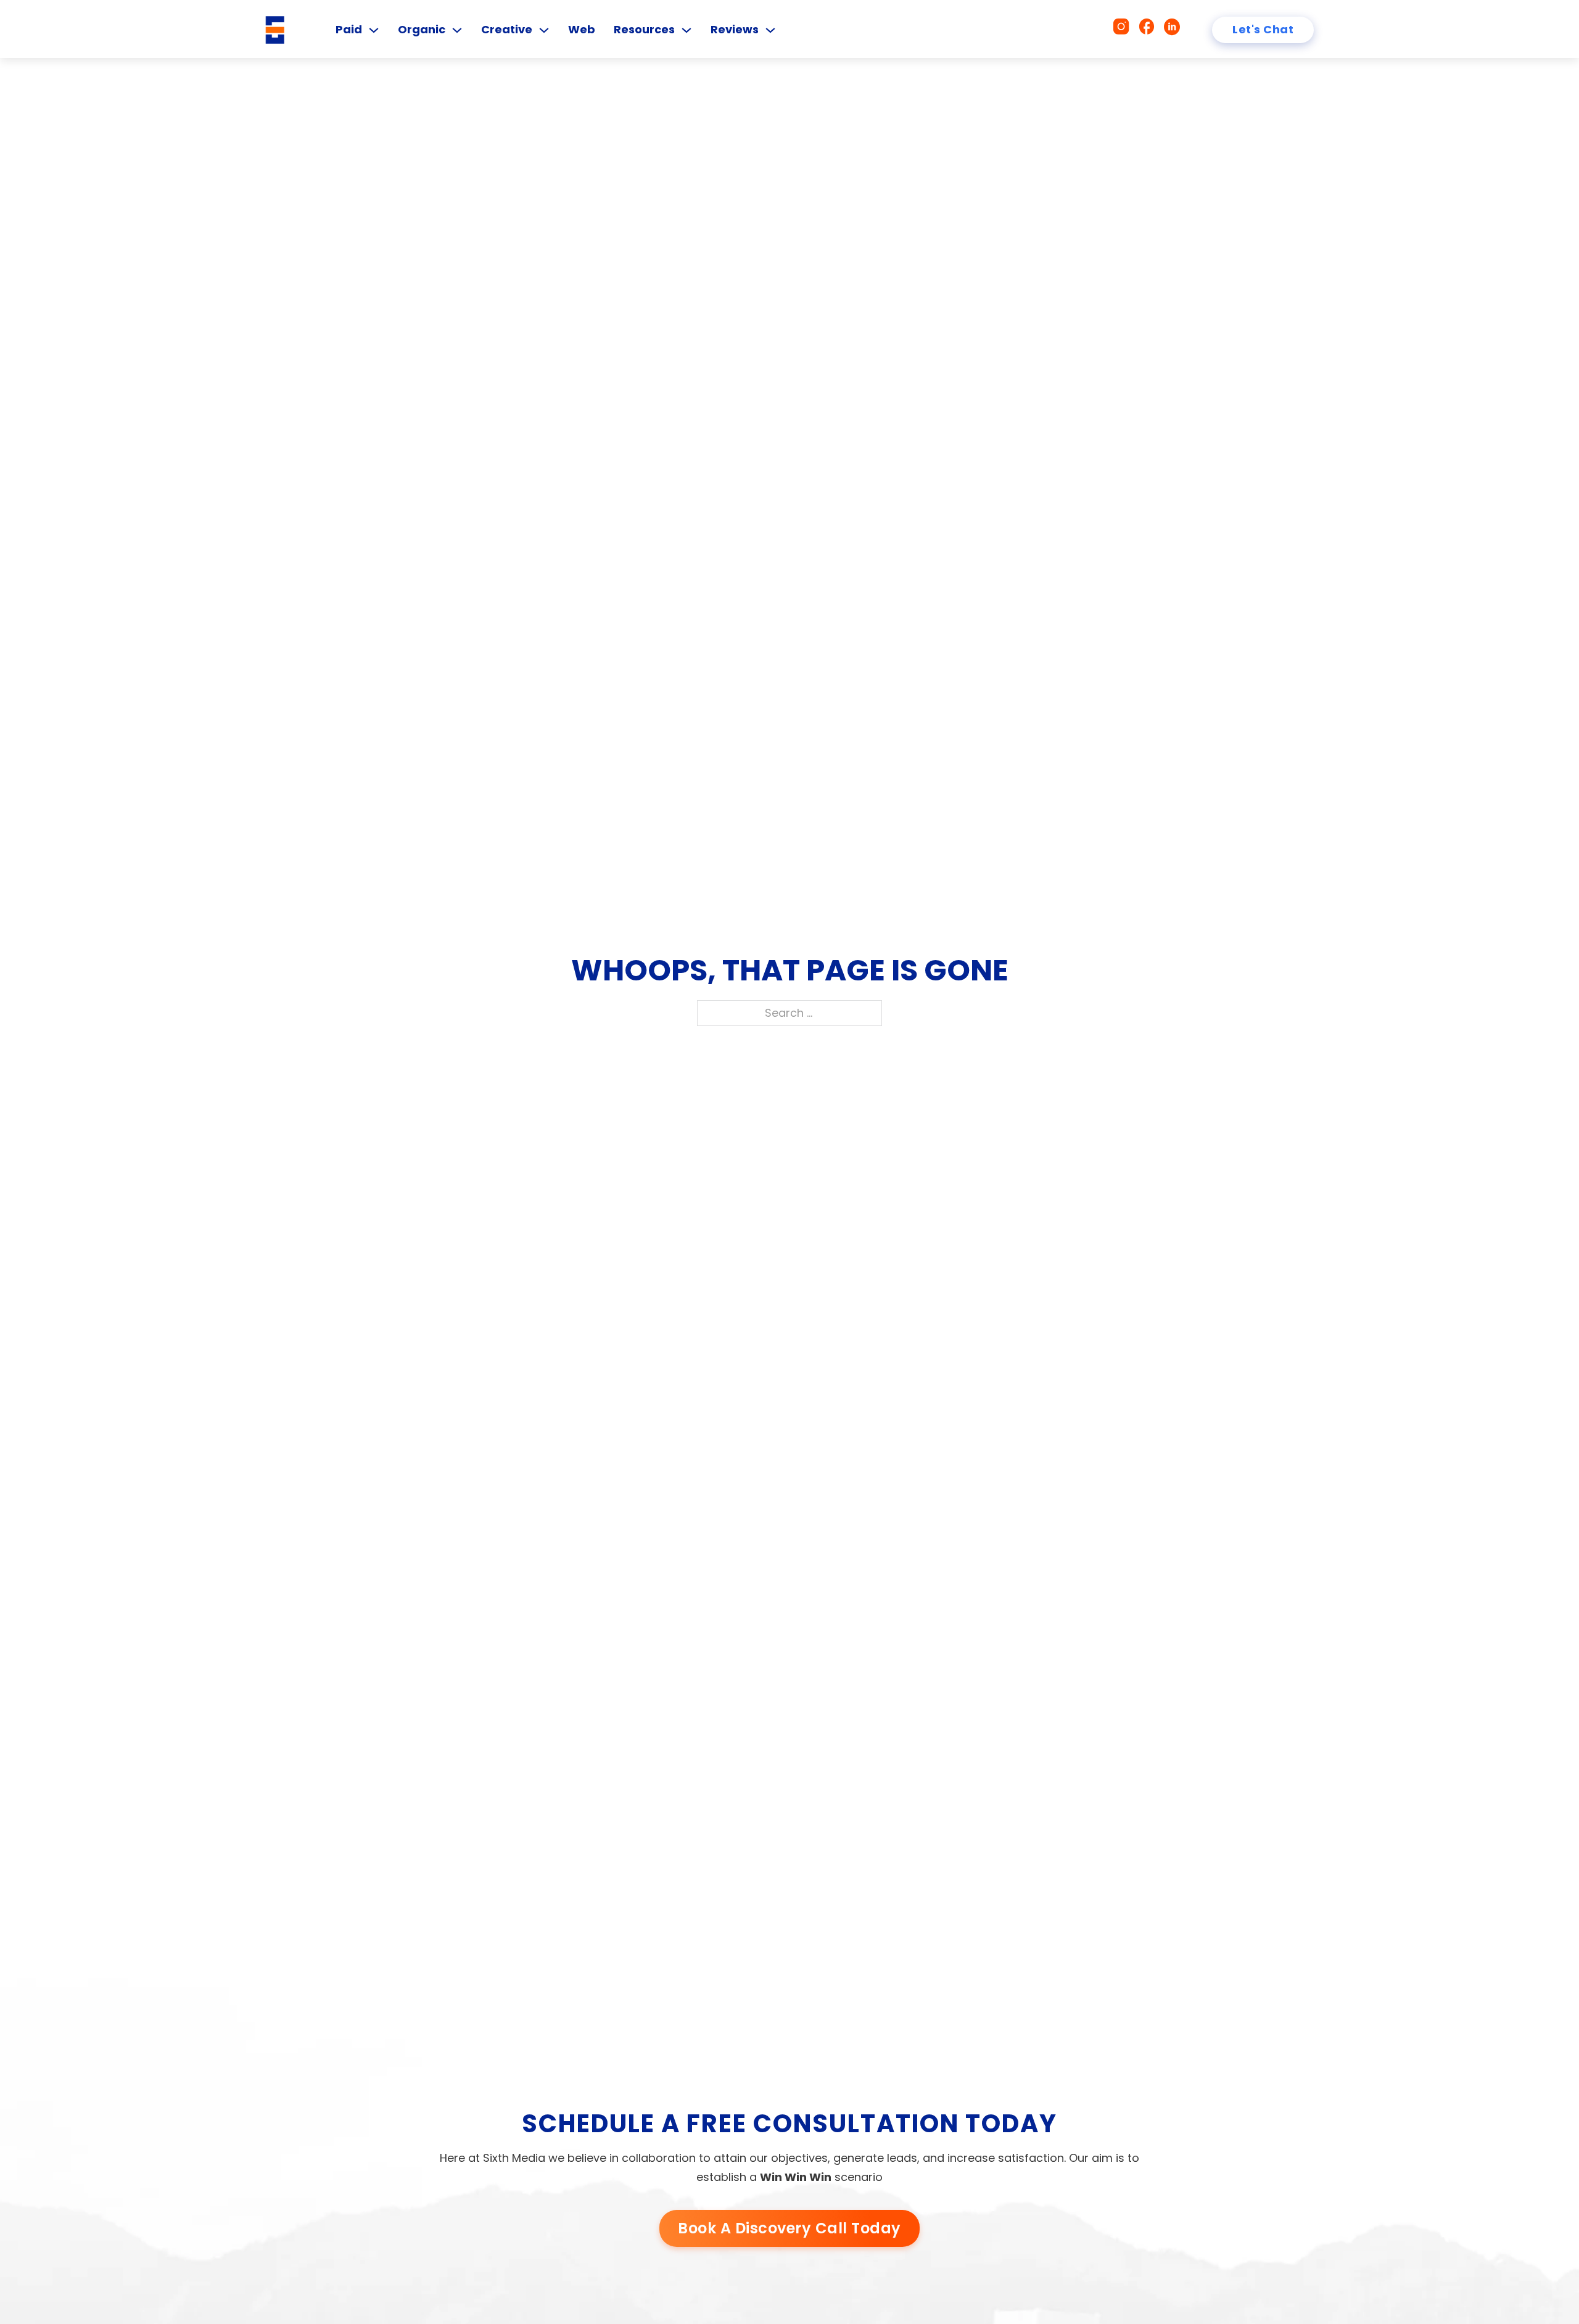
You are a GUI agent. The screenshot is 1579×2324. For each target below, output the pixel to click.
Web (582, 29)
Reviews (735, 29)
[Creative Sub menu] (544, 30)
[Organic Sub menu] (457, 30)
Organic (422, 29)
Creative (507, 29)
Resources (644, 29)
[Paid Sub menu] (374, 30)
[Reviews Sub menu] (770, 30)
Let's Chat (1263, 29)
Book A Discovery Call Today (789, 2228)
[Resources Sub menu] (686, 30)
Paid (349, 29)
